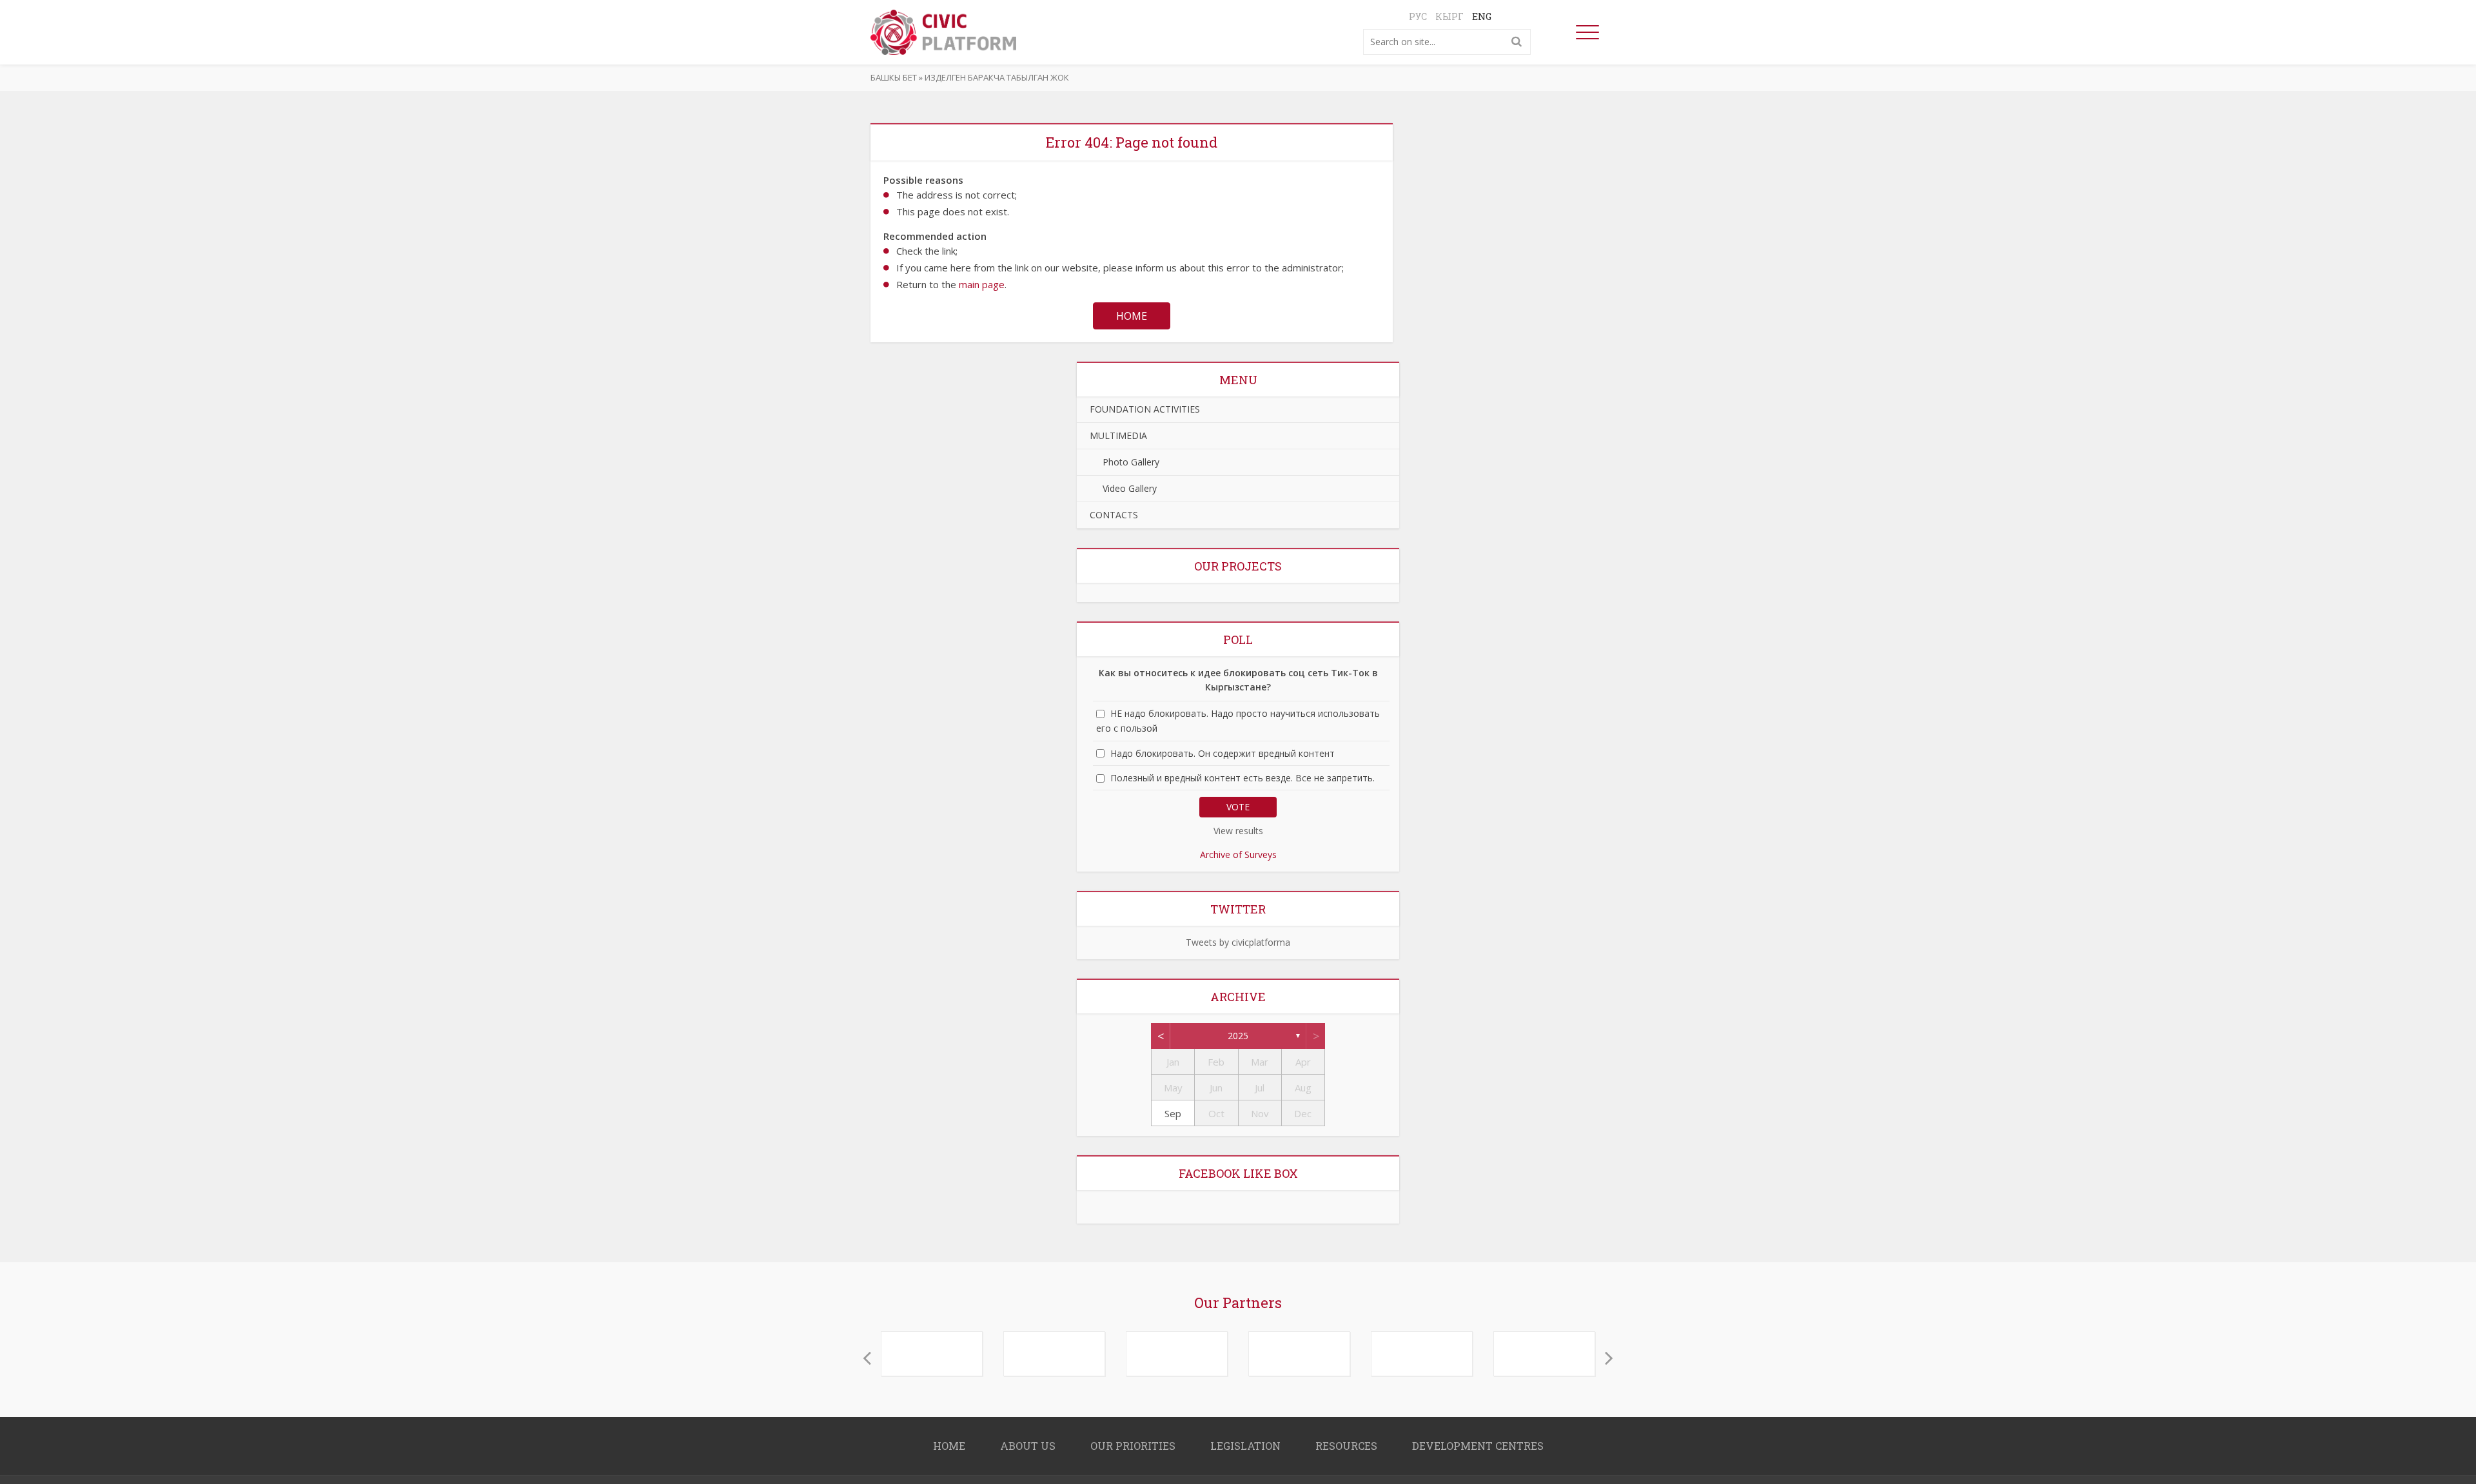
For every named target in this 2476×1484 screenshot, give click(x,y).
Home (1132, 316)
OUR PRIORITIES (1133, 1439)
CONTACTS (1114, 515)
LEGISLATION (1245, 1439)
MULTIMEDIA (1118, 435)
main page (982, 284)
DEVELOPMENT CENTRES (1478, 1439)
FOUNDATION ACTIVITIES (1145, 409)
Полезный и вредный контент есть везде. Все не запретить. (1243, 778)
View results (1238, 831)
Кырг (1449, 16)
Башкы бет (894, 77)
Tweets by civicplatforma (1238, 942)
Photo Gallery (1125, 462)
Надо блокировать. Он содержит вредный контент (1223, 753)
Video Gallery (1123, 488)
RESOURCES (1346, 1439)
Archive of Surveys (1238, 854)
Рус (1418, 16)
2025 (1238, 1036)
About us (1028, 1439)
